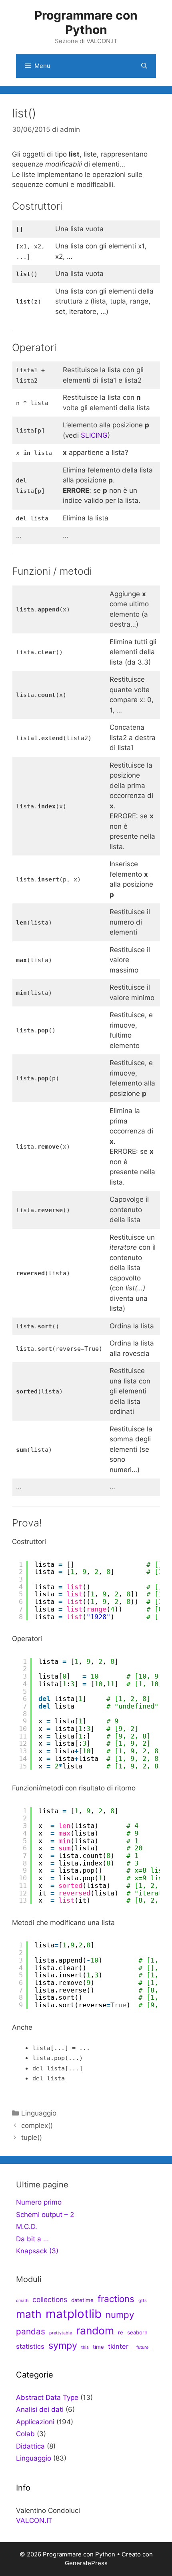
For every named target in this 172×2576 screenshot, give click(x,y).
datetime (82, 2300)
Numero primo (39, 2202)
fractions (116, 2299)
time (98, 2347)
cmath (22, 2301)
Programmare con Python (86, 22)
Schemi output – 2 (45, 2215)
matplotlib (74, 2314)
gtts (143, 2301)
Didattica (30, 2446)
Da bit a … (32, 2239)
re (121, 2332)
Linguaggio (39, 2113)
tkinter (118, 2346)
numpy (120, 2315)
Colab (25, 2434)
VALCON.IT (34, 2520)
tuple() (32, 2137)
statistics (30, 2346)
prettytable (61, 2333)
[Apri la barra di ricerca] (144, 66)
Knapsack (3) (37, 2251)
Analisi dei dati (40, 2409)
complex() (37, 2125)
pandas (31, 2331)
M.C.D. (27, 2227)
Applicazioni (35, 2422)
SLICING (94, 435)
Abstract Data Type (47, 2397)
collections (50, 2299)
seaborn (137, 2332)
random (95, 2330)
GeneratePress (86, 2563)
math (29, 2314)
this (85, 2347)
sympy (63, 2345)
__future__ (142, 2347)
